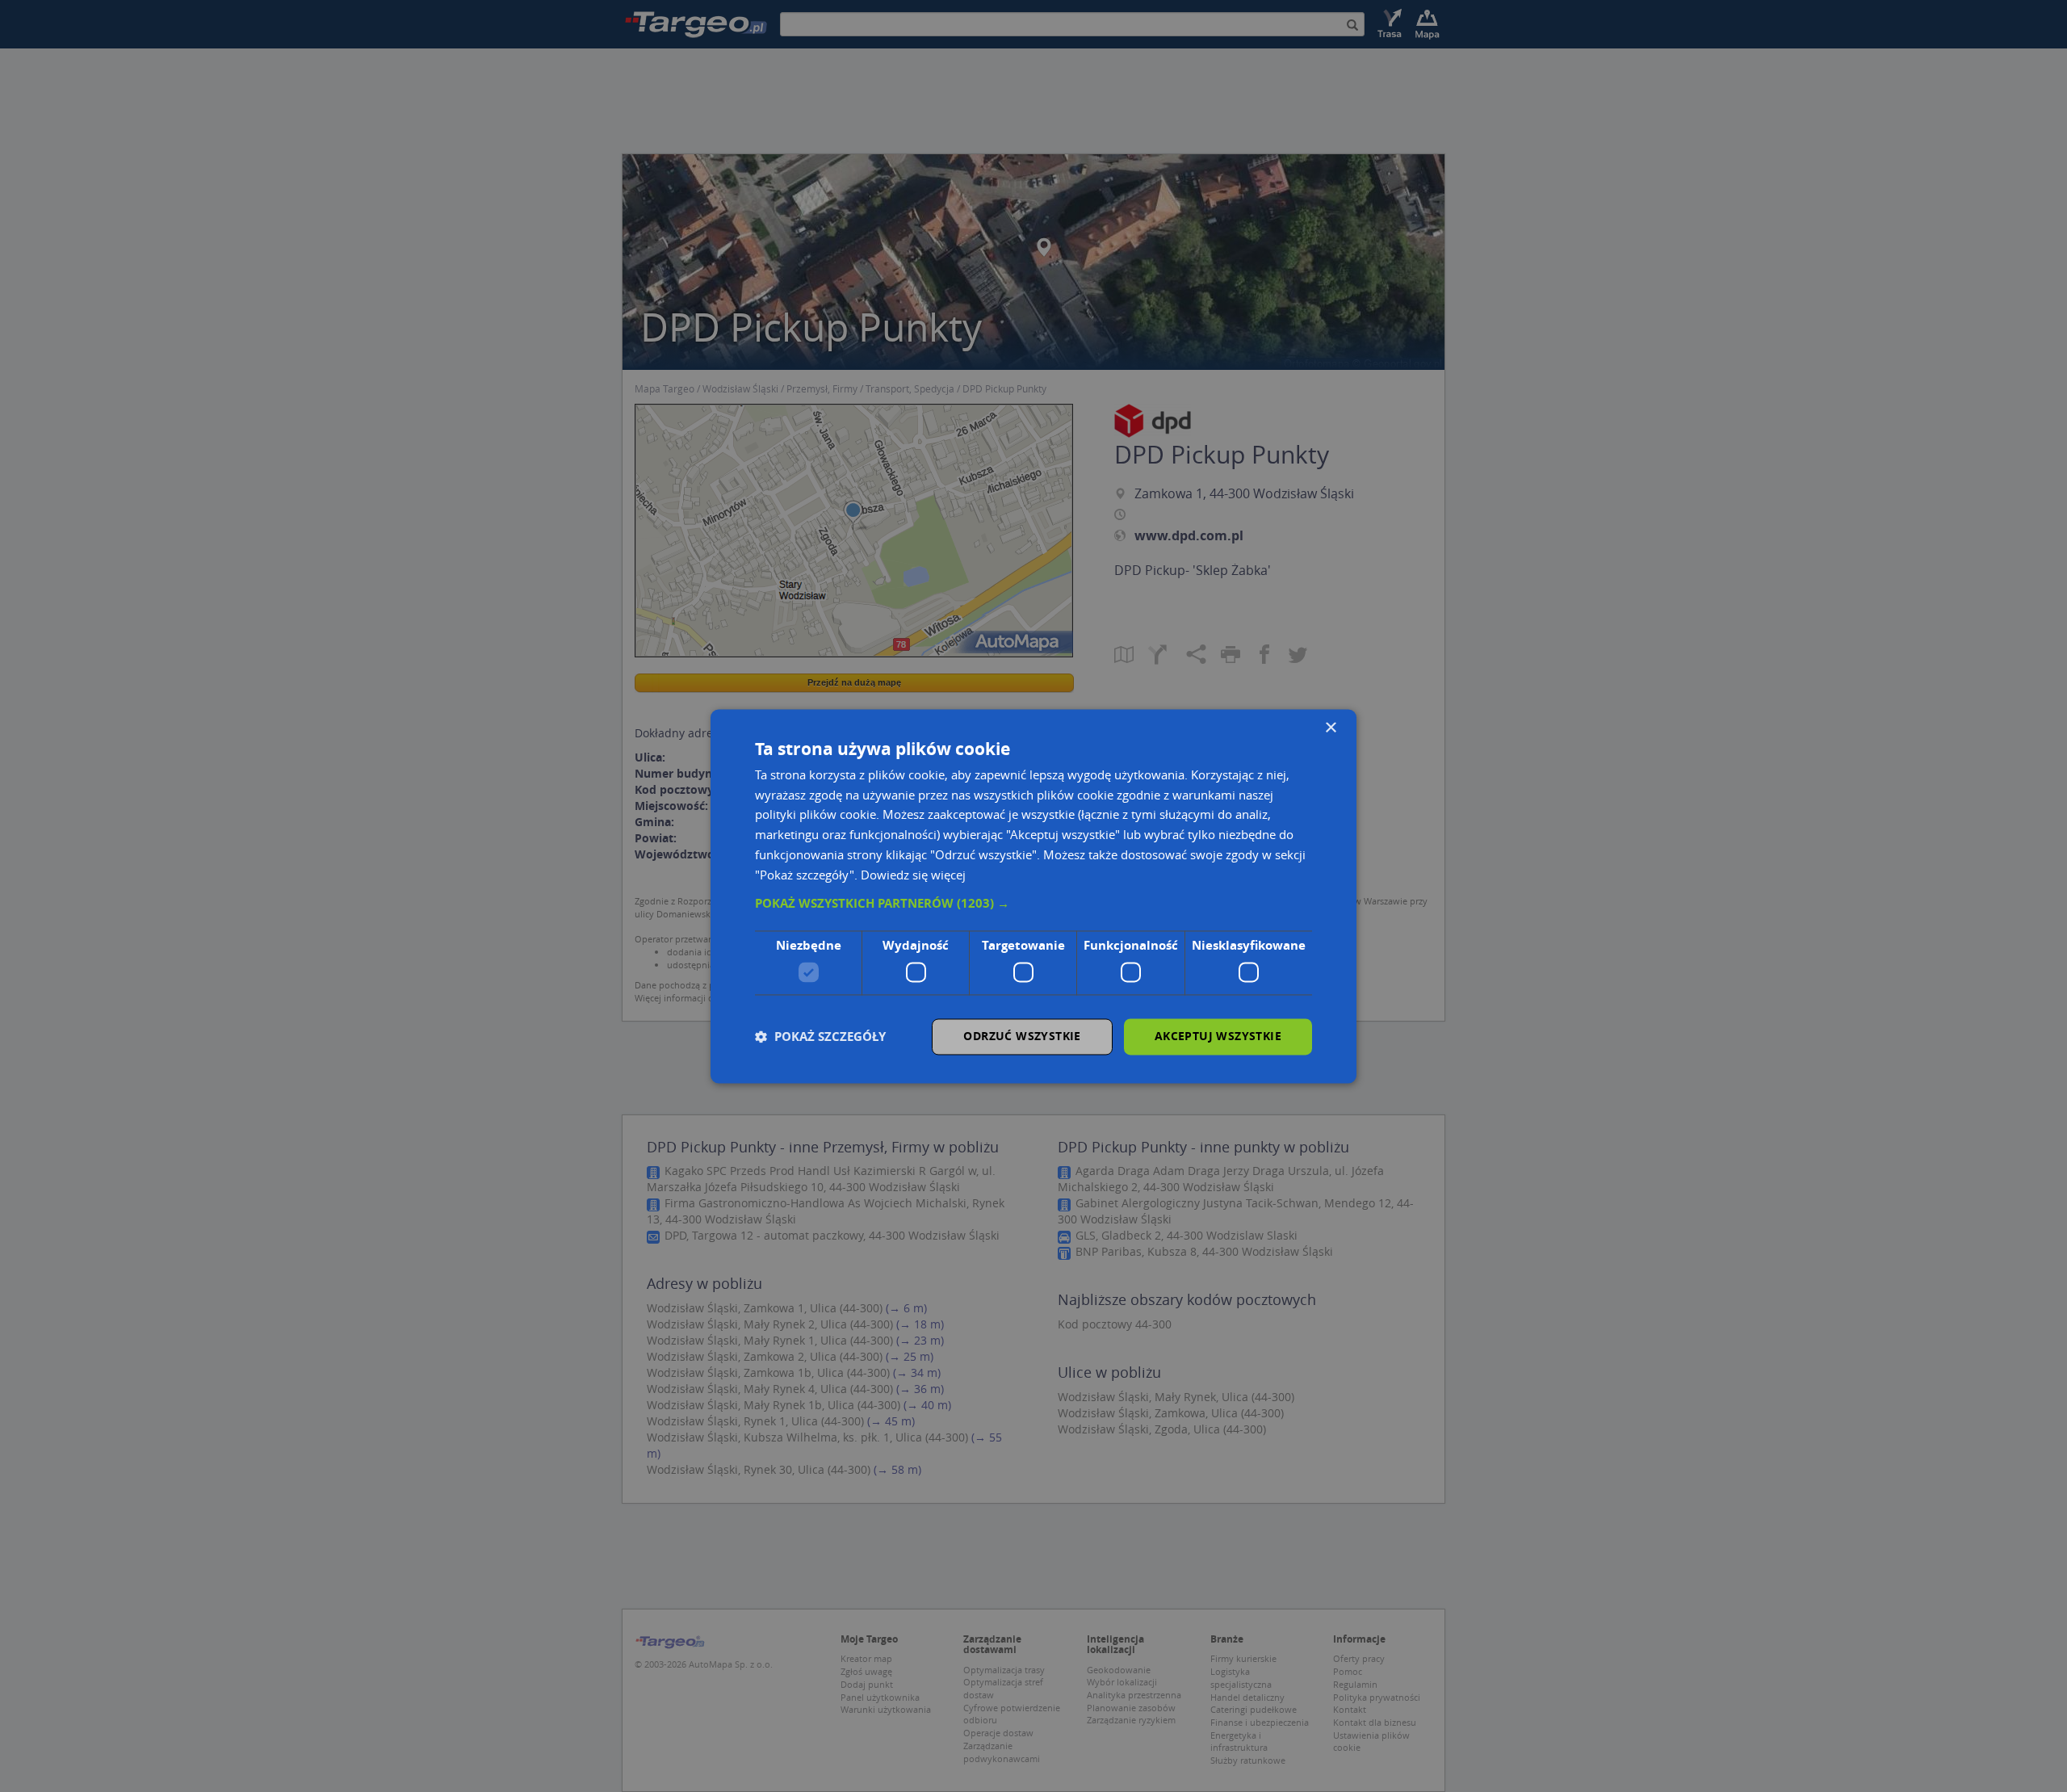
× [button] (1330, 728)
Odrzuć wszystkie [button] (1022, 1036)
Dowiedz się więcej (913, 875)
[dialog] (1033, 896)
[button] (1033, 904)
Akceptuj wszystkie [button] (1218, 1036)
